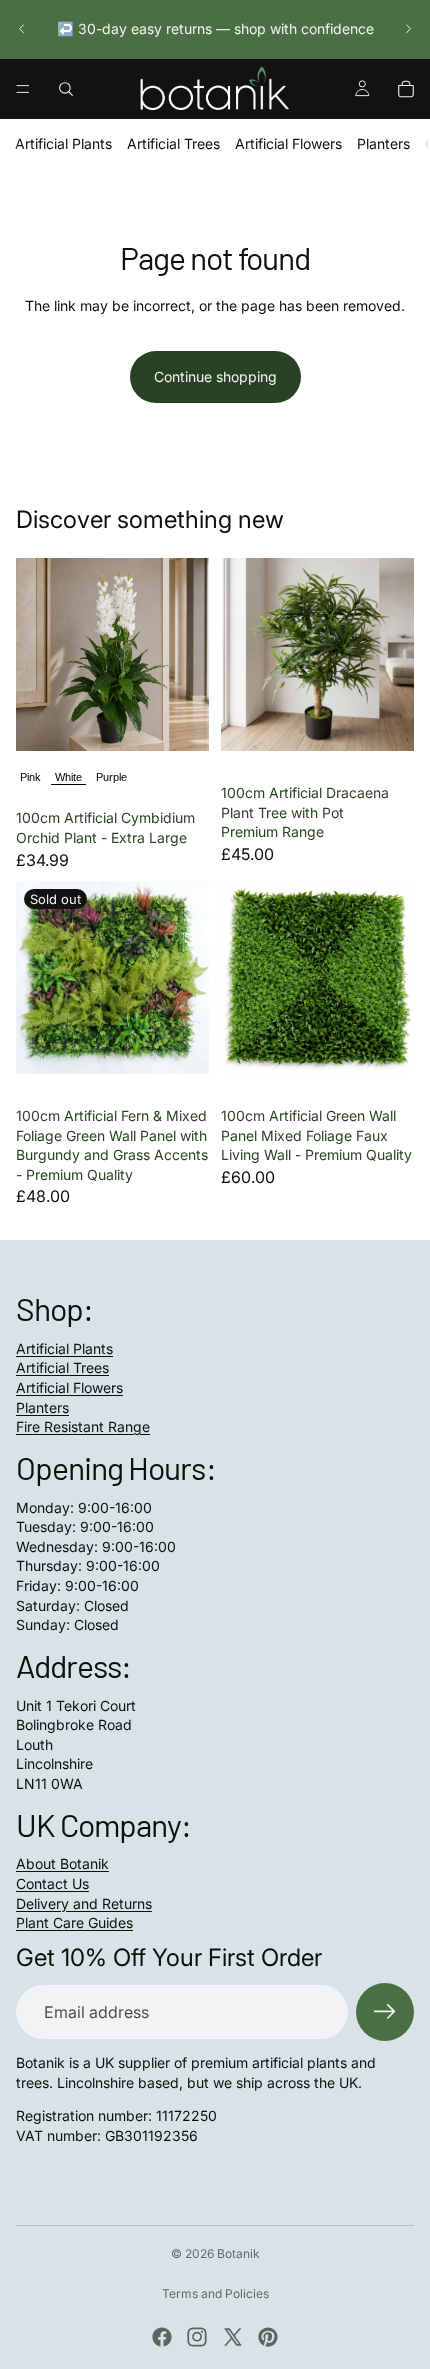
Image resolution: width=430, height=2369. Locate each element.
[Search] (66, 89)
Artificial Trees (173, 143)
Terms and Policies (215, 2293)
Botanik (238, 2253)
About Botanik (62, 1863)
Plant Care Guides (74, 1922)
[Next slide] (408, 29)
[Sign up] (385, 2012)
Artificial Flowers (288, 143)
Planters (383, 143)
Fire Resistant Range (83, 1426)
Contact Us (52, 1883)
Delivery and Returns (84, 1903)
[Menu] (23, 89)
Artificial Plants (63, 143)
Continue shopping (215, 376)
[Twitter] (233, 2337)
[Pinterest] (268, 2337)
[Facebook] (162, 2337)
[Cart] (406, 89)
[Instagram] (197, 2337)
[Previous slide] (22, 29)
